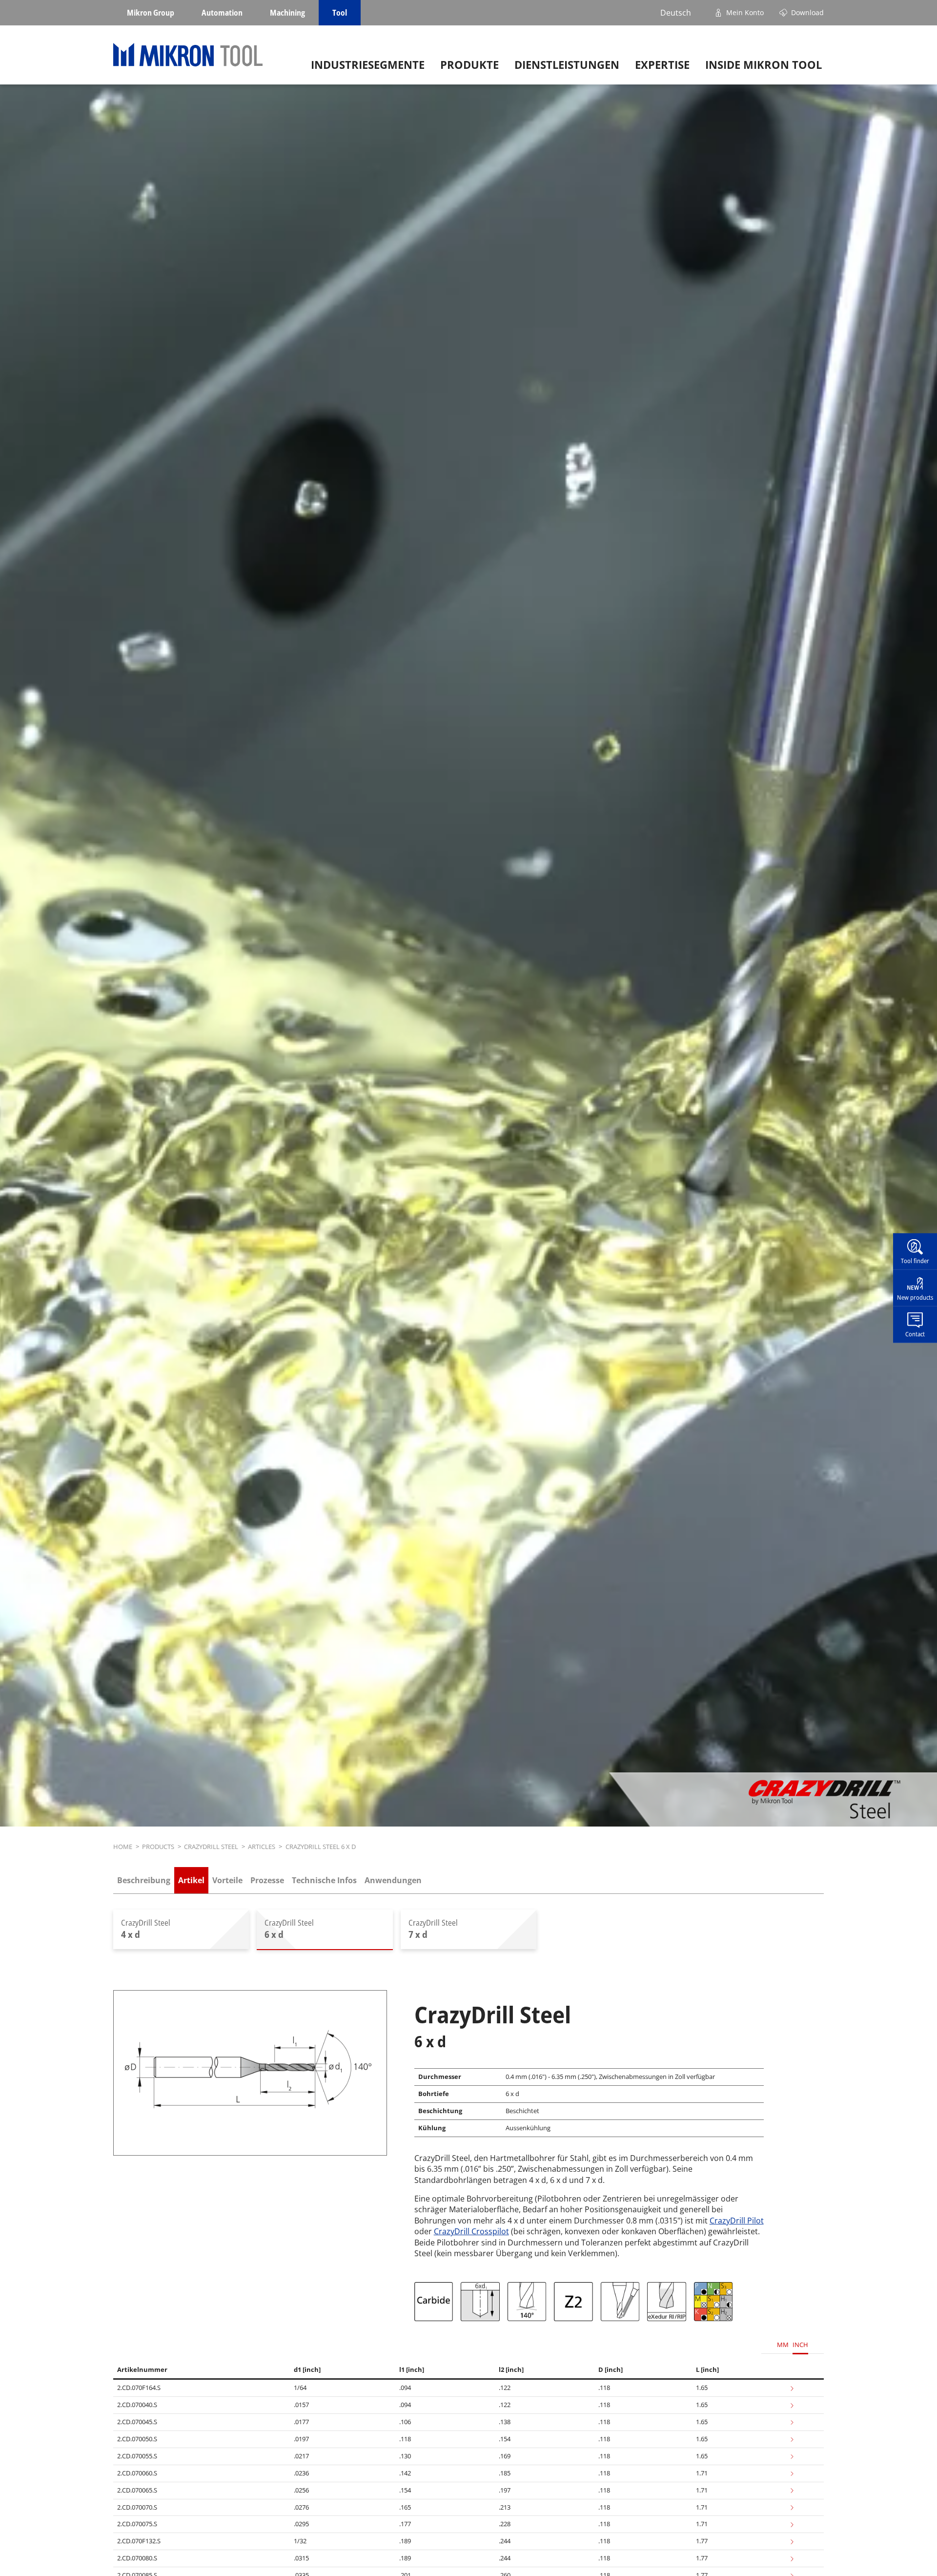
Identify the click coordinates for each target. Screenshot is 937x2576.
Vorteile (227, 1880)
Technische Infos (324, 1880)
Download (807, 12)
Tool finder (915, 1261)
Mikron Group (151, 13)
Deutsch (676, 13)
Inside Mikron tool (764, 65)
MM (783, 2345)
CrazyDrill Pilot (737, 2221)
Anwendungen (393, 1880)
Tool (340, 13)
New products (915, 1297)
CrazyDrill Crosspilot (471, 2231)
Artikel (191, 1880)
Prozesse (267, 1880)
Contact (915, 1333)
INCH (800, 2345)
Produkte (469, 65)
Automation (222, 13)
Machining (287, 13)
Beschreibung (144, 1880)
